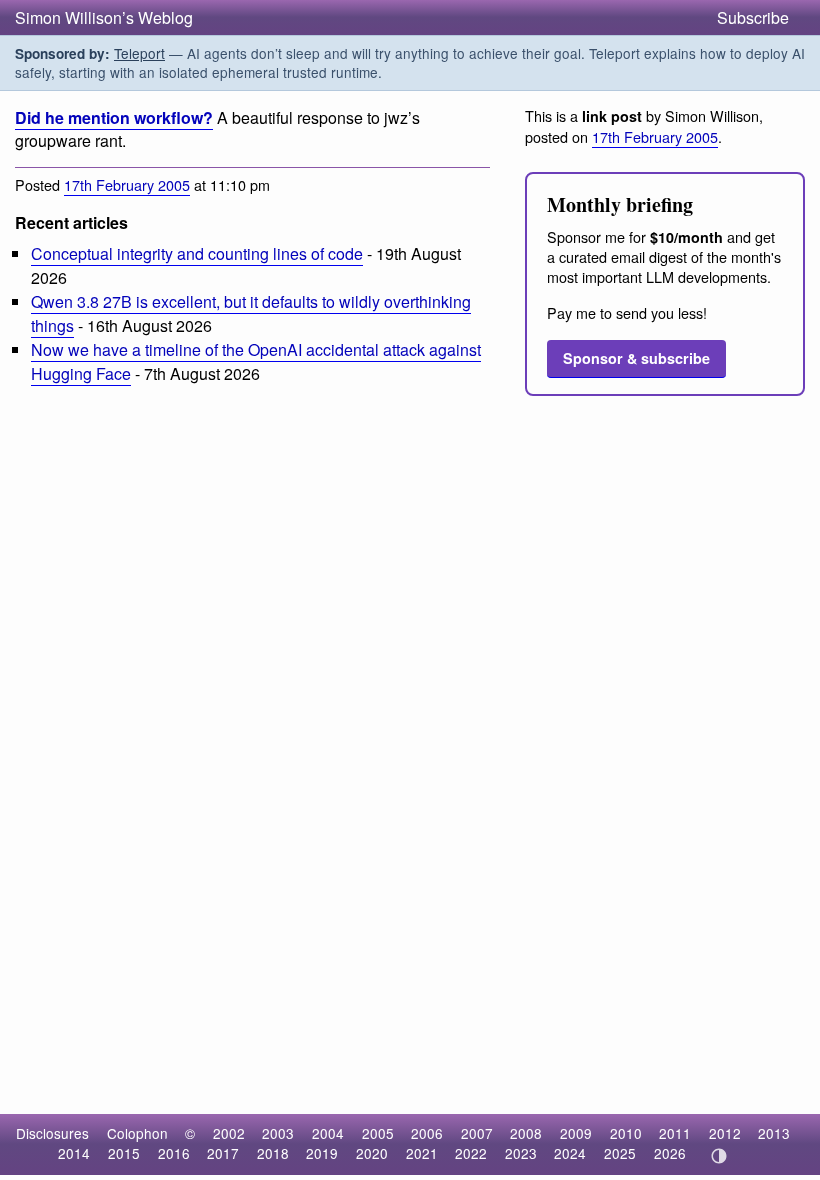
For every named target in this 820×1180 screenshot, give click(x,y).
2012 (725, 1133)
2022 (471, 1153)
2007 (477, 1133)
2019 (322, 1153)
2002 (229, 1133)
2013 (774, 1133)
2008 (526, 1133)
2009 (576, 1133)
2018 (273, 1153)
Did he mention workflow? (114, 117)
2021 (422, 1153)
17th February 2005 (127, 184)
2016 (174, 1153)
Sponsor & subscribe (636, 358)
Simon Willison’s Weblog (104, 17)
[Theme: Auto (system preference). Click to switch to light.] (718, 1156)
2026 (670, 1153)
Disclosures (52, 1133)
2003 (278, 1133)
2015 (124, 1153)
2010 (626, 1133)
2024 (570, 1153)
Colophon (137, 1133)
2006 (427, 1133)
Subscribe (753, 17)
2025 (620, 1153)
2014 (74, 1153)
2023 (521, 1153)
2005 (378, 1133)
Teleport (139, 53)
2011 (675, 1133)
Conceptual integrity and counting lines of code (197, 253)
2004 (328, 1133)
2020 (372, 1153)
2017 (223, 1153)
